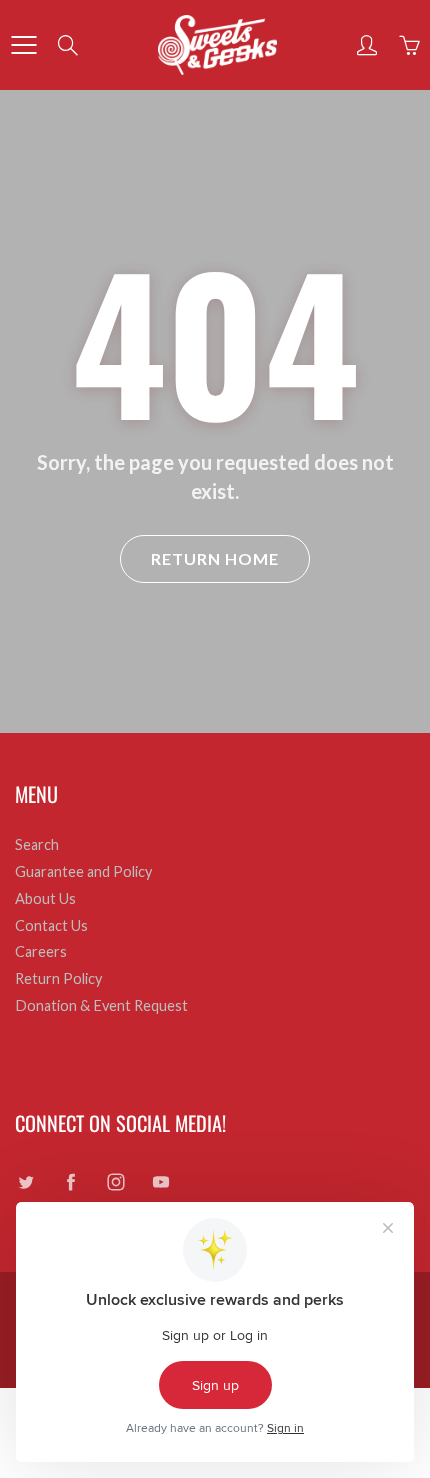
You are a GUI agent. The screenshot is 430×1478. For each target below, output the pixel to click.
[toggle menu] (23, 45)
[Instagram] (115, 1182)
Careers (41, 951)
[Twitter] (25, 1182)
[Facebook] (70, 1182)
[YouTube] (160, 1182)
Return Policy (58, 978)
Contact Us (51, 925)
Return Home (215, 558)
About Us (45, 898)
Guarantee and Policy (83, 871)
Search (37, 844)
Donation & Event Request (101, 1005)
